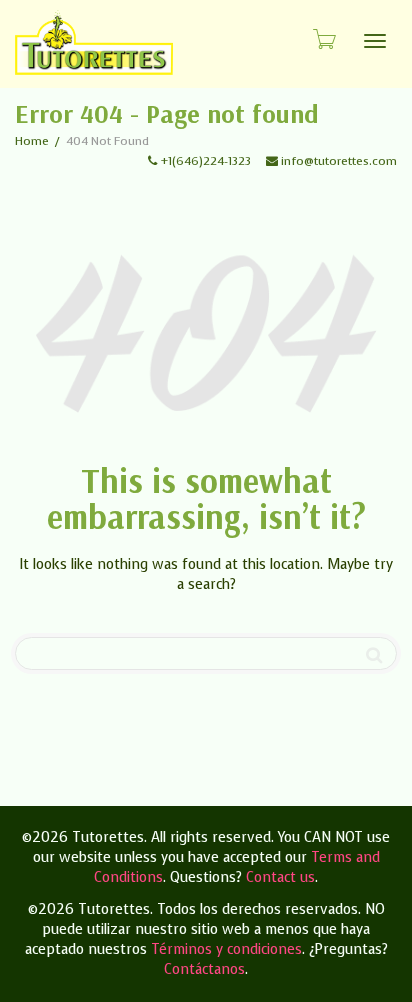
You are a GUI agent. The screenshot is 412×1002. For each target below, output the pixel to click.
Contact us (280, 877)
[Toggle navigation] (375, 41)
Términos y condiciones (226, 949)
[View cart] (323, 38)
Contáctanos (204, 969)
